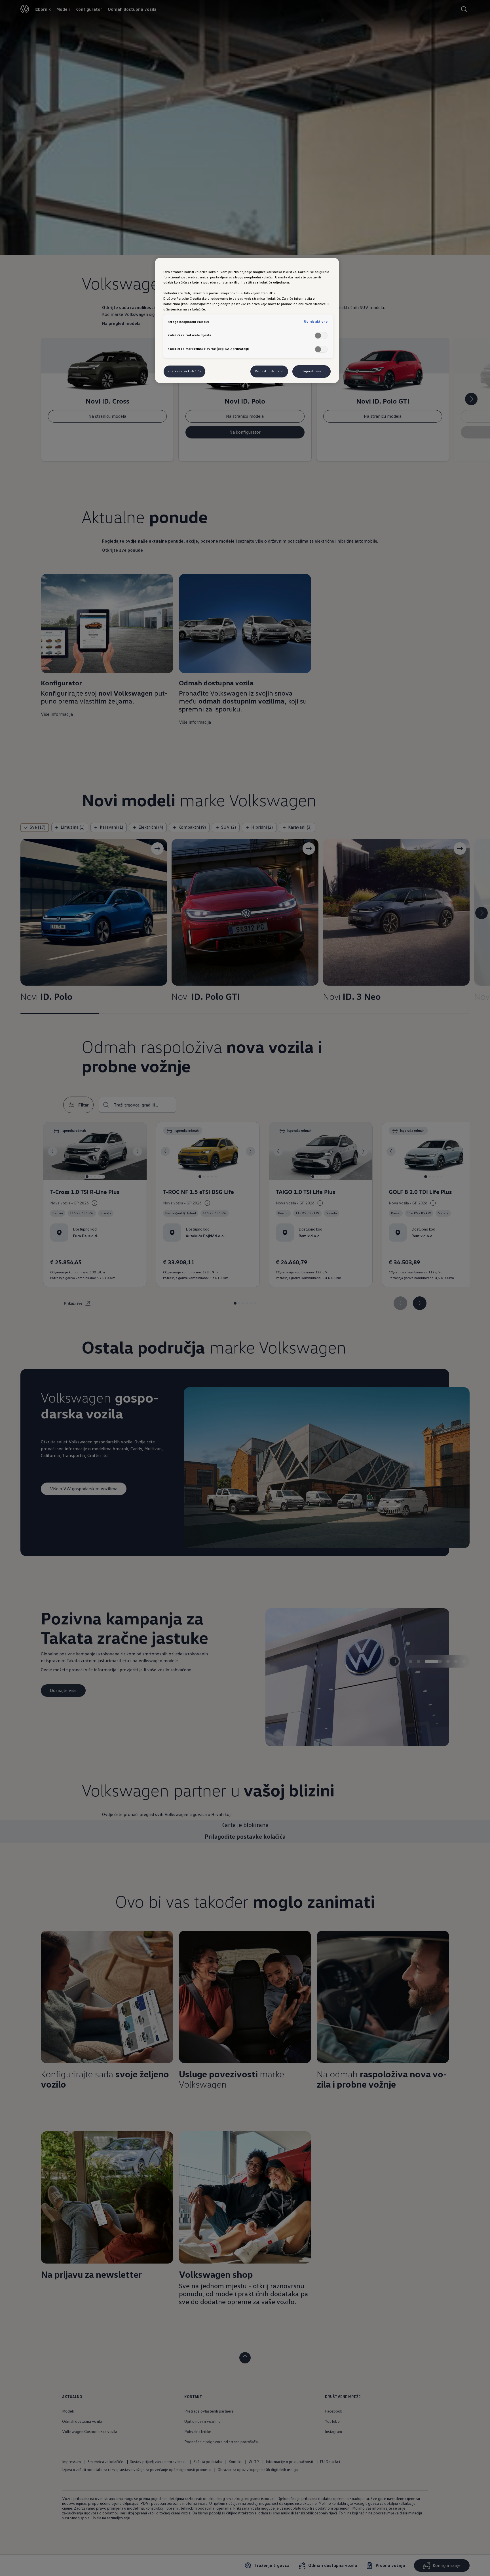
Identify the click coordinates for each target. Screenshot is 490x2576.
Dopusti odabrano (269, 371)
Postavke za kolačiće (184, 371)
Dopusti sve (311, 371)
